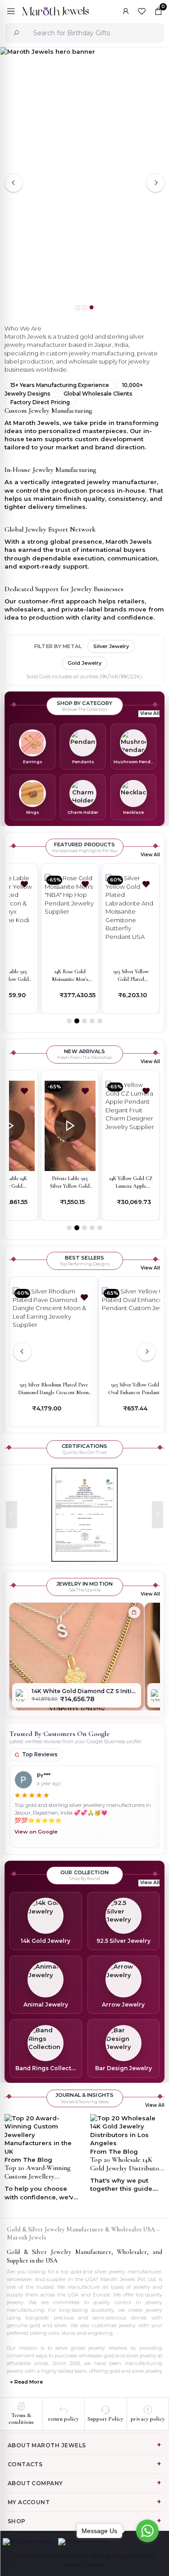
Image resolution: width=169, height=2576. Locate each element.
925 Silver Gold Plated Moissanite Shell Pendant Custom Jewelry (131, 976)
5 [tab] (100, 1021)
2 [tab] (84, 308)
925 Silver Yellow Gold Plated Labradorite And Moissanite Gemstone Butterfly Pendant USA (70, 976)
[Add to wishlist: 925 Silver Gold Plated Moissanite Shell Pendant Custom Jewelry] (146, 884)
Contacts (25, 2464)
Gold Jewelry (84, 663)
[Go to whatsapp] (147, 2531)
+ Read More (26, 2382)
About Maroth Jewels (47, 2445)
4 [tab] (92, 1021)
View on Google (36, 1832)
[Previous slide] (14, 183)
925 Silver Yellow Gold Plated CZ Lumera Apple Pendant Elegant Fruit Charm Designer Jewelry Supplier (139, 1183)
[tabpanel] (84, 183)
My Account (29, 2502)
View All (150, 713)
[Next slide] (155, 183)
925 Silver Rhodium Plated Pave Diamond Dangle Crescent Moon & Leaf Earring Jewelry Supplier (54, 1389)
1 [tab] (78, 308)
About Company (35, 2483)
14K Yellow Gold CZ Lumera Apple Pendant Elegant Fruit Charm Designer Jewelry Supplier (78, 1183)
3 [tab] (91, 308)
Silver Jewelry (111, 646)
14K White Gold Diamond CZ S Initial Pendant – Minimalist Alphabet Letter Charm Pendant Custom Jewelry (84, 1691)
